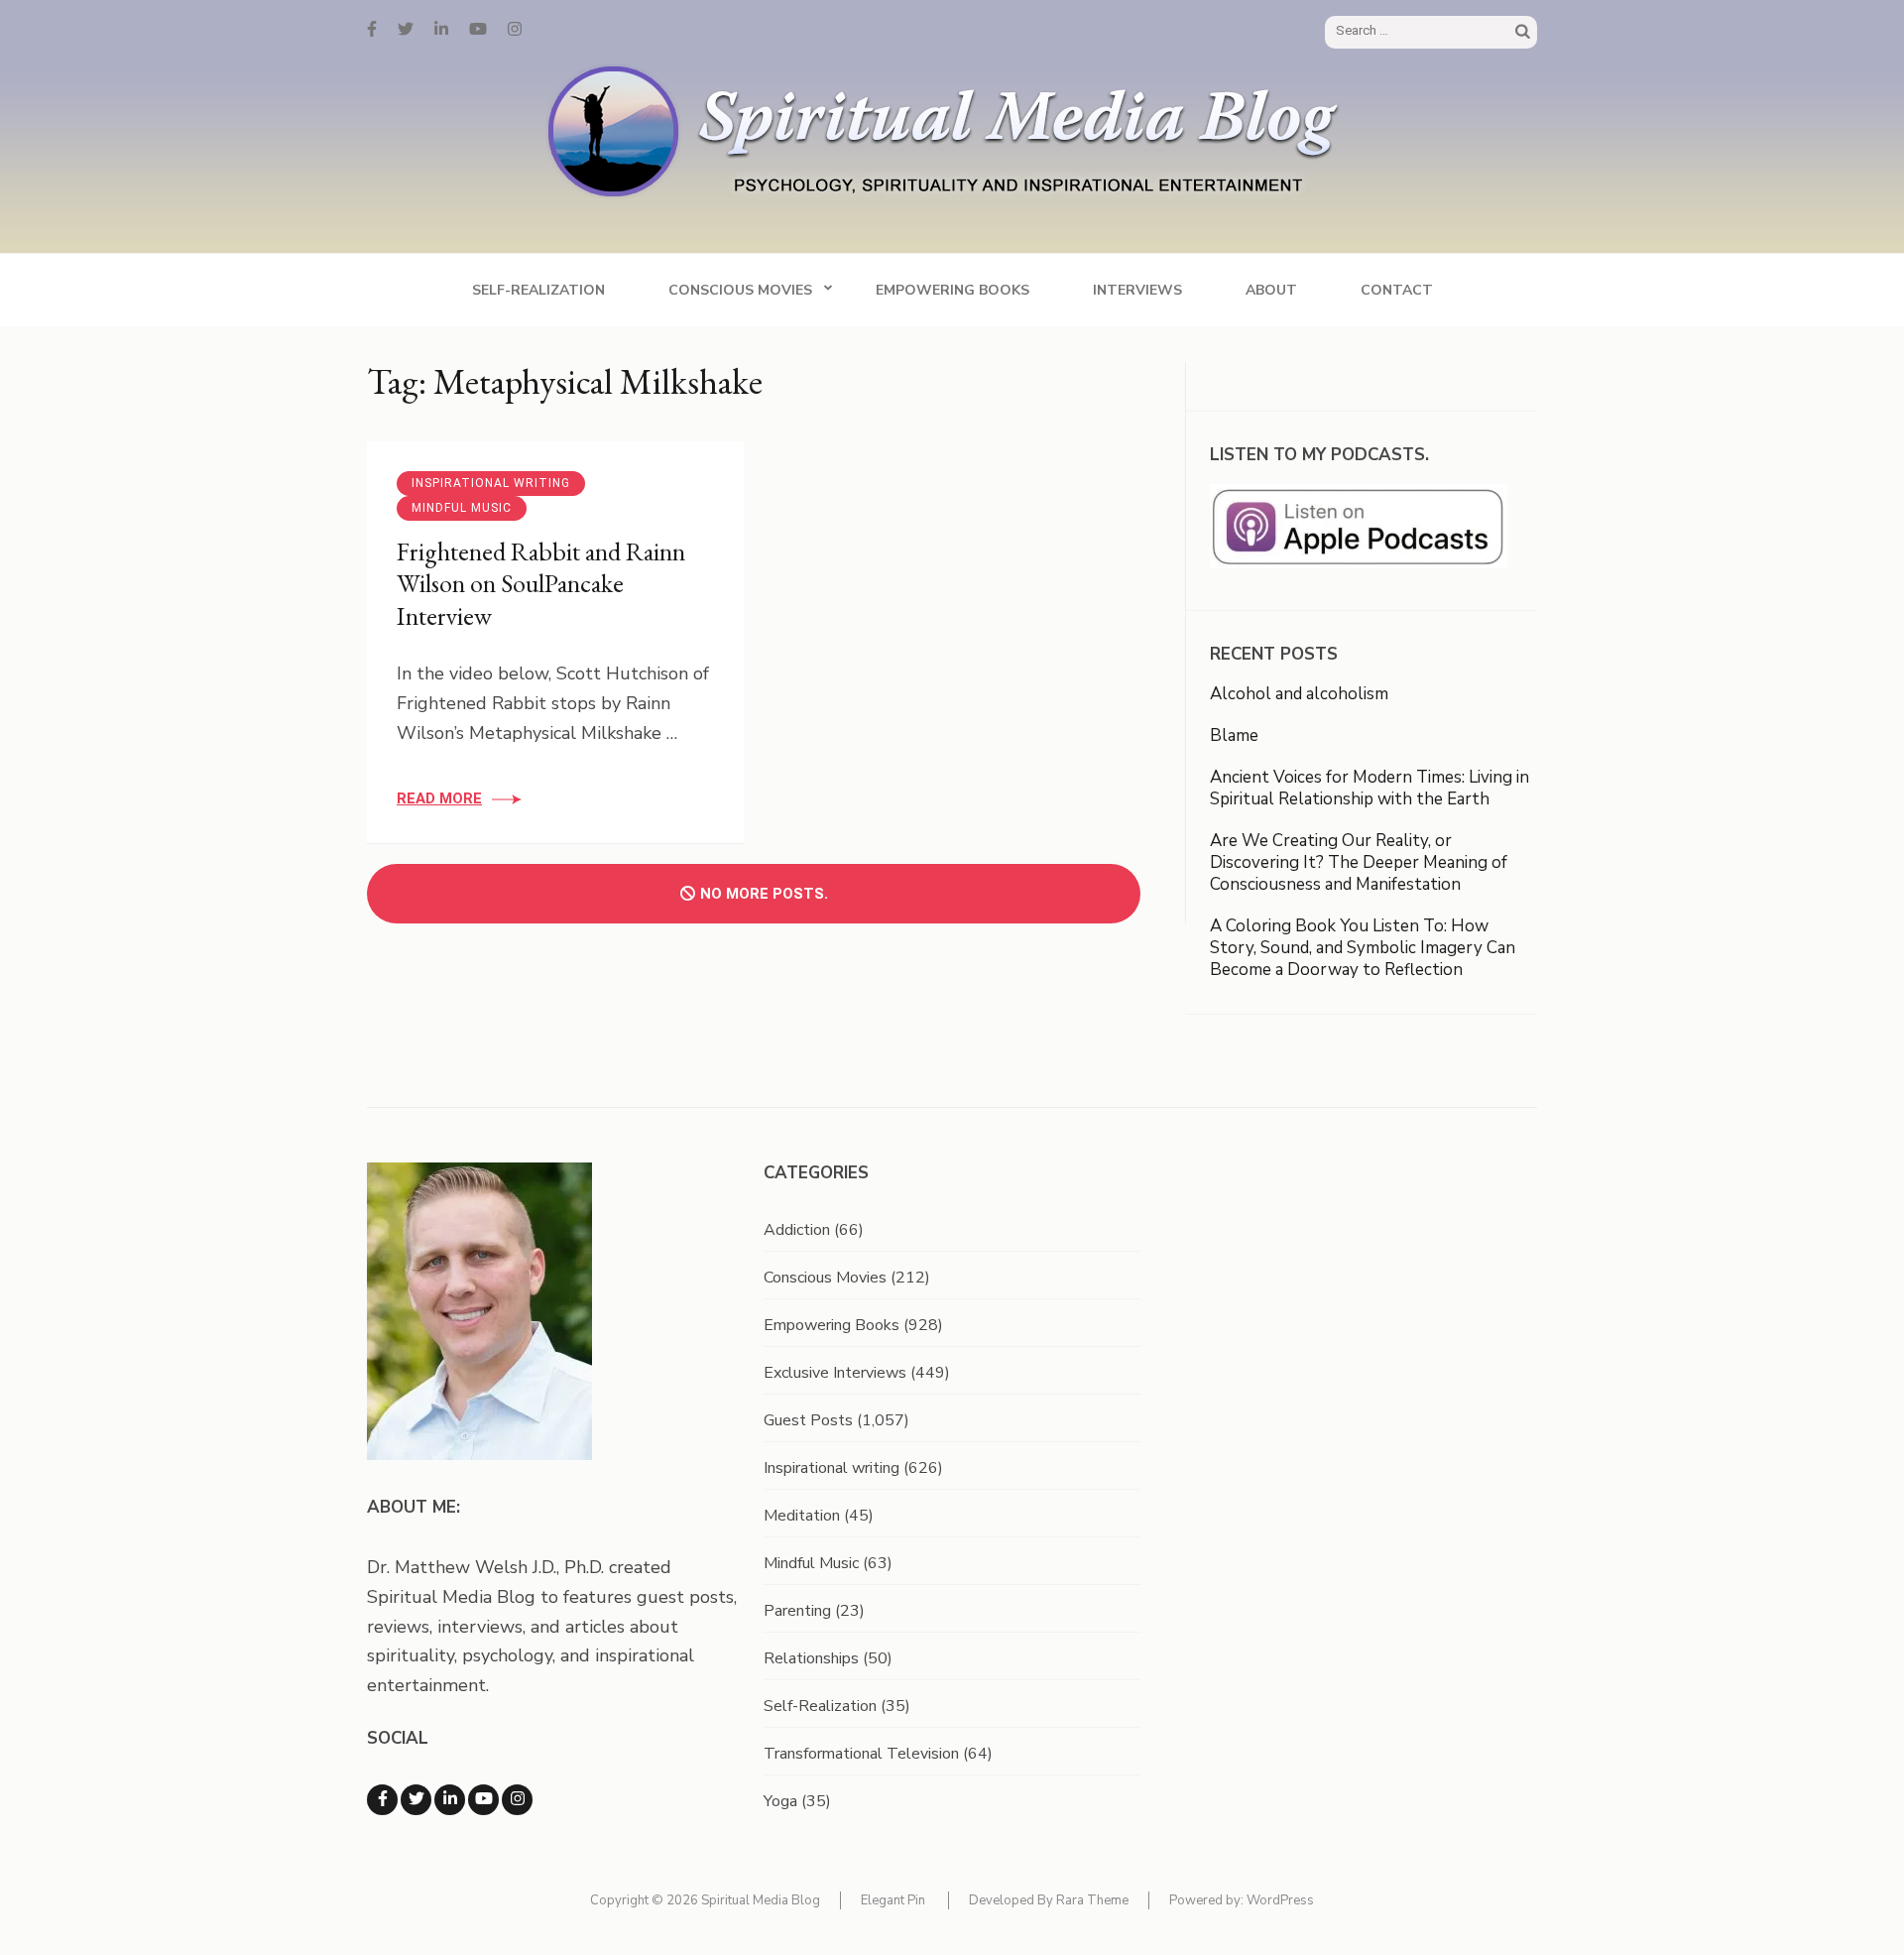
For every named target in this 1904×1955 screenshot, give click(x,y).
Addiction (797, 1230)
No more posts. (764, 894)
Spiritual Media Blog (761, 1900)
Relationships (811, 1658)
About (1271, 290)
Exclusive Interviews (835, 1373)
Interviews (1137, 290)
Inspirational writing (491, 483)
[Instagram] (515, 30)
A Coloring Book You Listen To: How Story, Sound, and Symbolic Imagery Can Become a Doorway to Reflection (1363, 948)
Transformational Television (861, 1754)
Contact (1397, 290)
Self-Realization (538, 290)
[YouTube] (478, 30)
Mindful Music (462, 508)
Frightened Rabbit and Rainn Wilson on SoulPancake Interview (541, 584)
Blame (1234, 735)
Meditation (802, 1516)
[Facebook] (372, 30)
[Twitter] (406, 30)
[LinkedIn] (441, 30)
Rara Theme (1092, 1900)
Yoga (780, 1801)
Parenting (797, 1611)
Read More (439, 798)
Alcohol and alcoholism (1299, 694)
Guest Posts (808, 1420)
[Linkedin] (450, 1800)
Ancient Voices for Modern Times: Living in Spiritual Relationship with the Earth (1369, 788)
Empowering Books (952, 290)
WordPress (1280, 1900)
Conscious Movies (740, 290)
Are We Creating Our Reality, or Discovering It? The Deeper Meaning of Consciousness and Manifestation (1359, 862)
